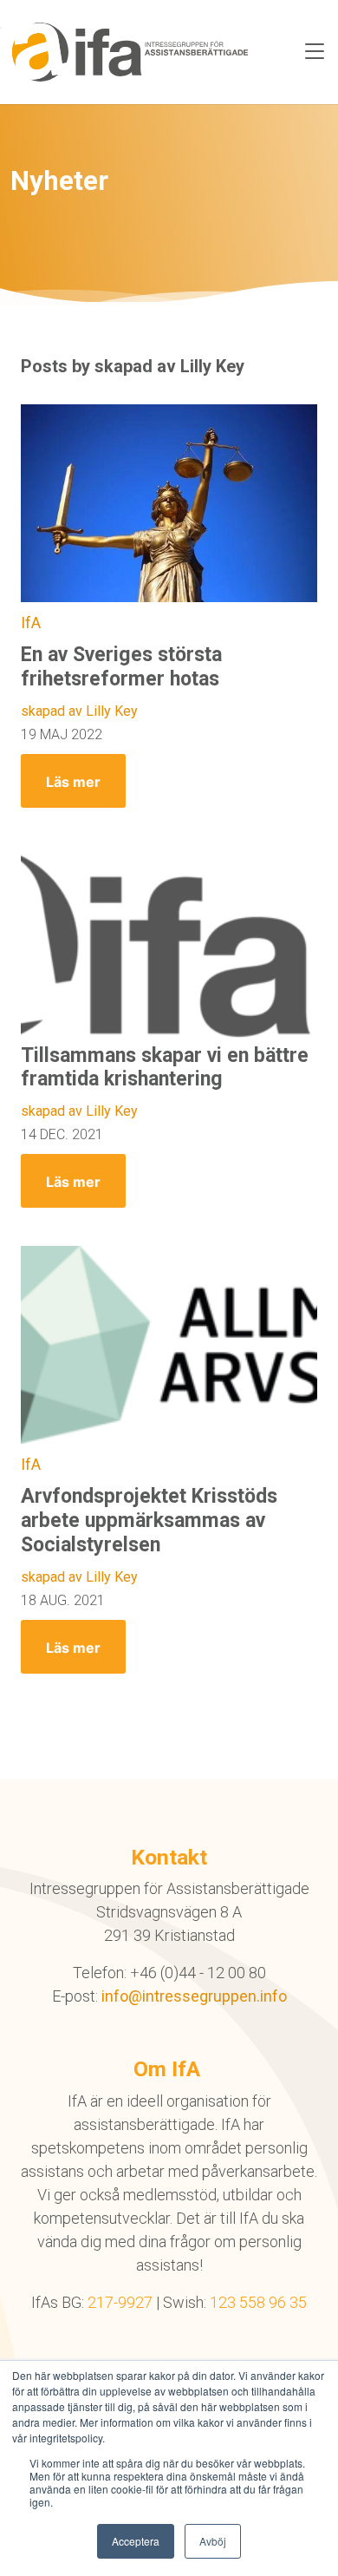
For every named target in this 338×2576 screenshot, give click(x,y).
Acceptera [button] (136, 2541)
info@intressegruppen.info (194, 1996)
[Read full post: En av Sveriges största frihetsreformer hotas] (169, 503)
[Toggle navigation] (315, 52)
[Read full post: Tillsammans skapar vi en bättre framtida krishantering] (169, 945)
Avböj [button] (213, 2541)
